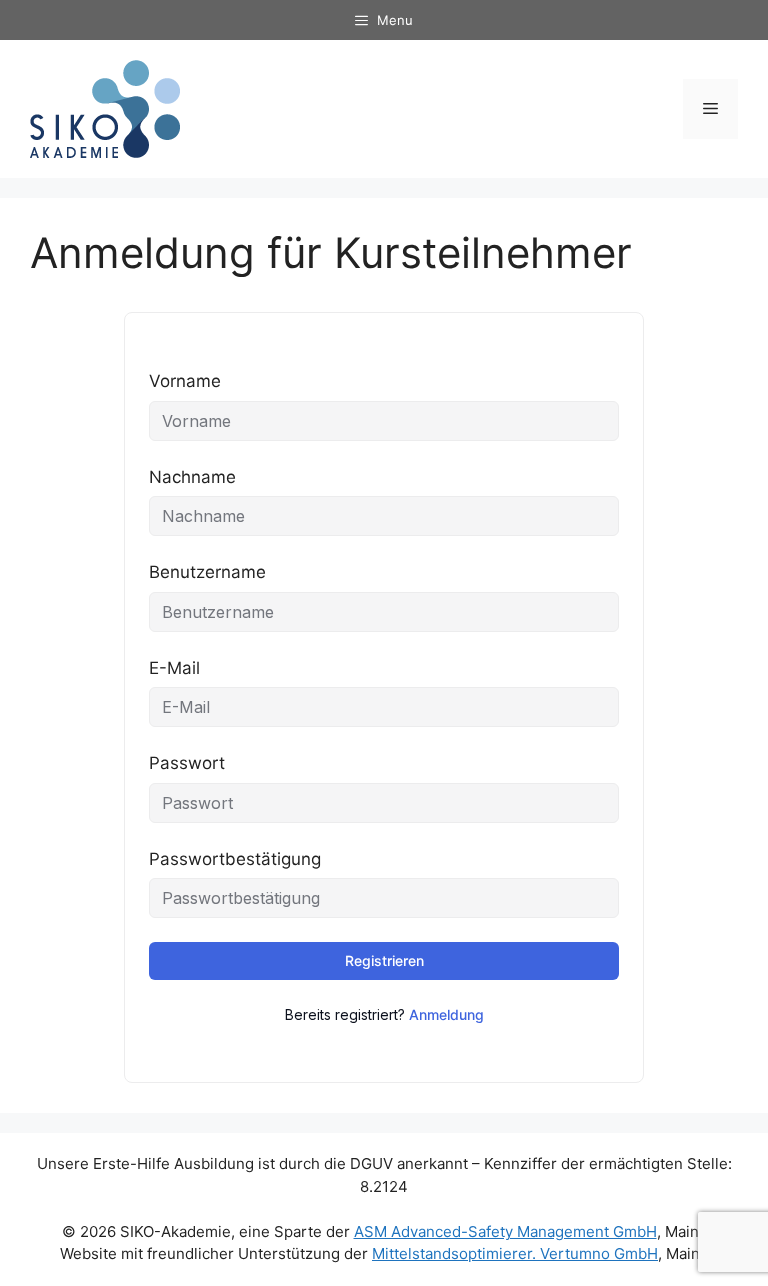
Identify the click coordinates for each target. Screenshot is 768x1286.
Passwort (187, 763)
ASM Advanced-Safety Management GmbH (505, 1231)
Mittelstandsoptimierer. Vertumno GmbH (515, 1253)
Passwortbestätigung (235, 859)
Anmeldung (446, 1014)
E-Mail (174, 668)
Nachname (192, 477)
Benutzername (207, 572)
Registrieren (384, 960)
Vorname (185, 381)
